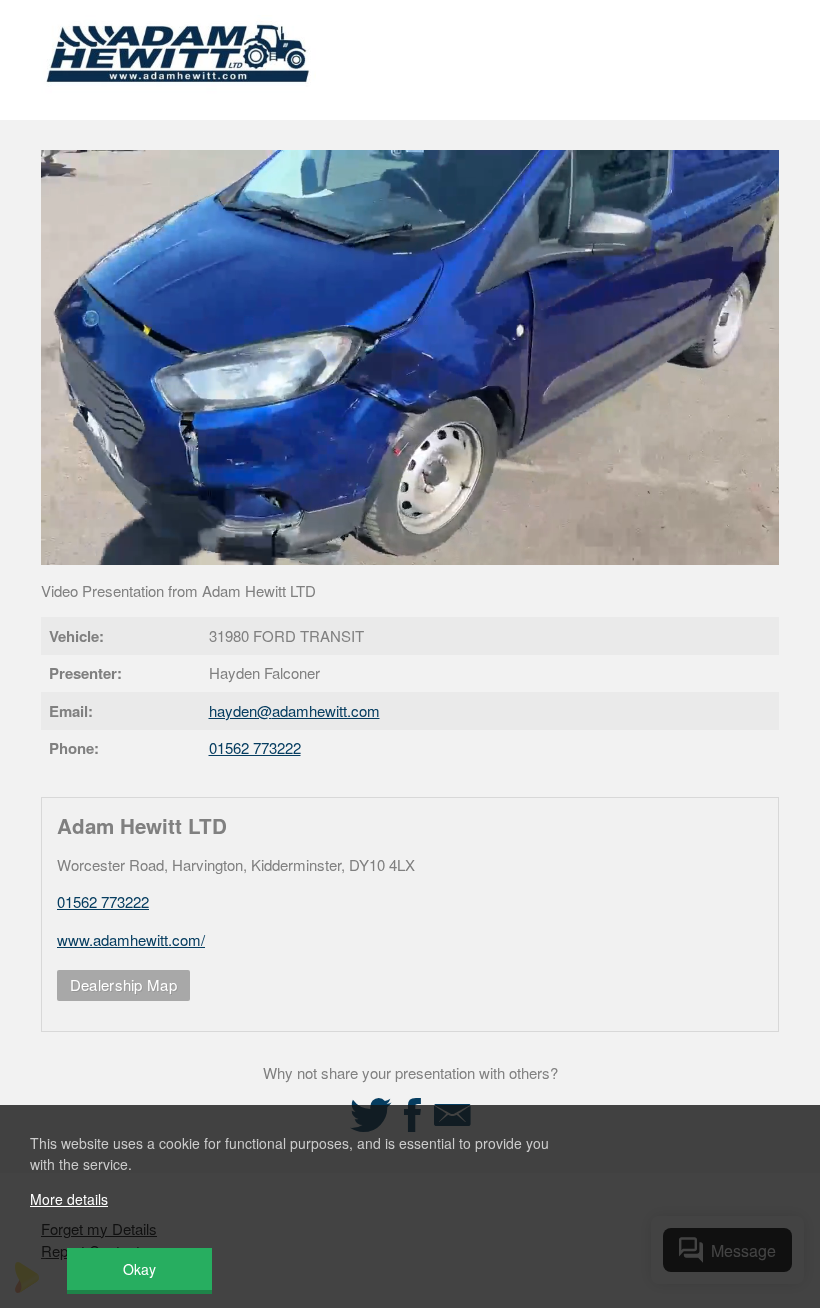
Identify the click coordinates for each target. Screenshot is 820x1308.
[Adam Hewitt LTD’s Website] (178, 94)
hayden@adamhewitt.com (294, 710)
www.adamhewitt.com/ (131, 939)
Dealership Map (123, 984)
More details (69, 1199)
